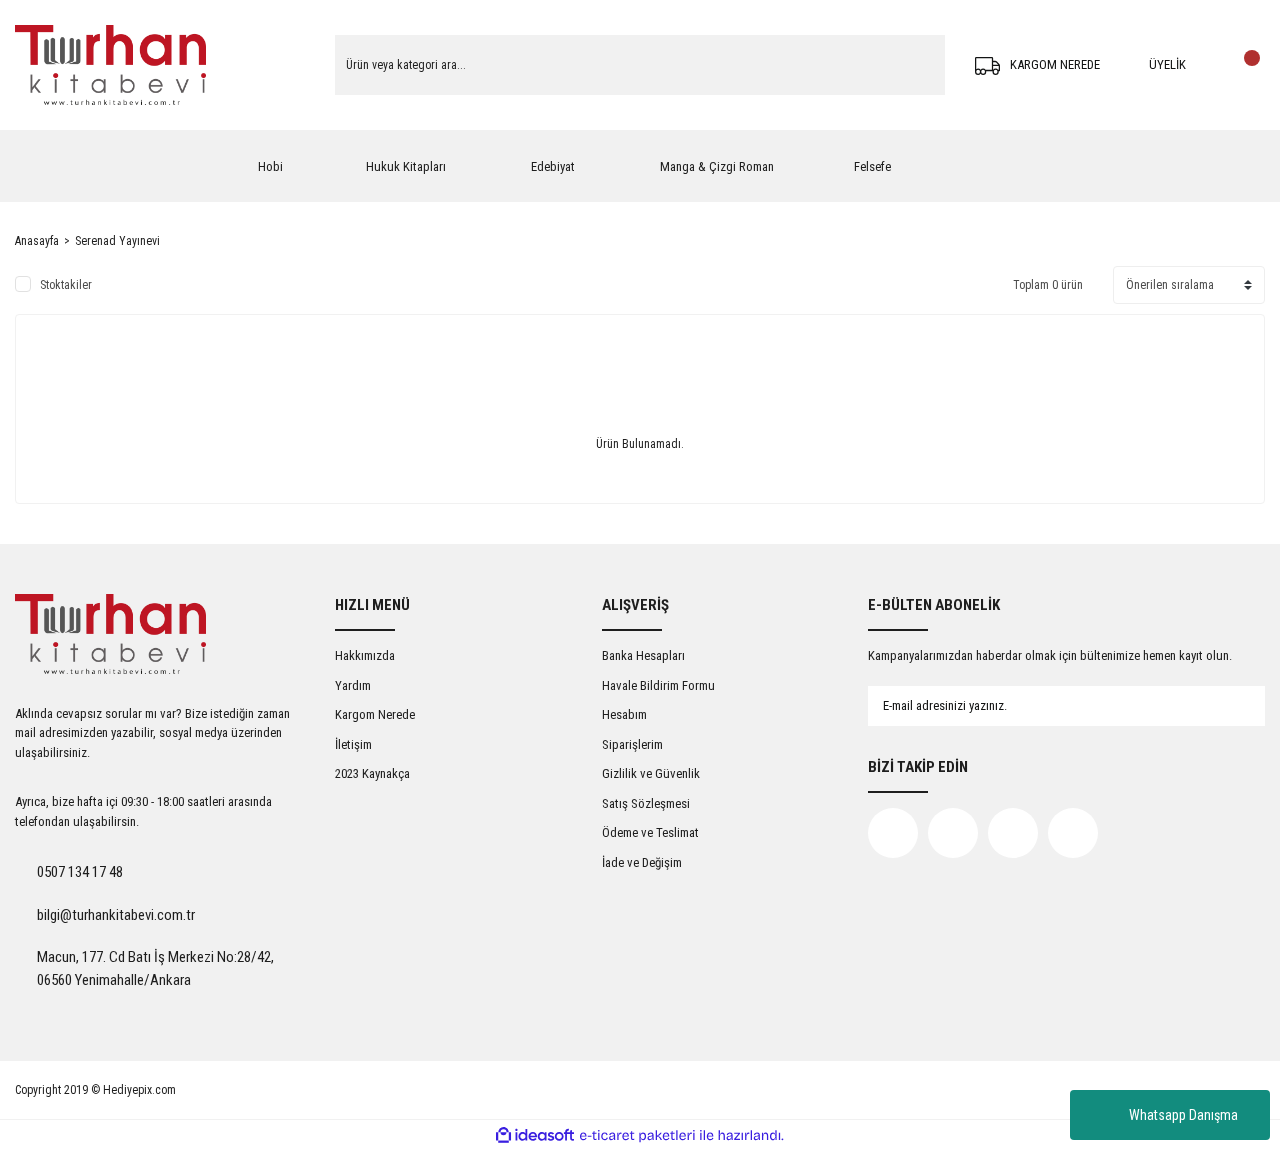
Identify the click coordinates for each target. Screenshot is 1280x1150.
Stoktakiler (66, 285)
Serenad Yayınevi (117, 241)
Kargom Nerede (375, 714)
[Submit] (1230, 706)
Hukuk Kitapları (406, 166)
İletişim (353, 744)
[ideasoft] (535, 1135)
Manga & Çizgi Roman (717, 166)
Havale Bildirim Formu (658, 685)
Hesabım (624, 714)
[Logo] (110, 65)
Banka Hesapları (643, 655)
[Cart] (1245, 65)
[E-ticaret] (637, 1135)
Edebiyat (553, 166)
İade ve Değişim (642, 862)
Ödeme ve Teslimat (650, 832)
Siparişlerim (632, 744)
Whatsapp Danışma (1183, 1115)
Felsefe (872, 166)
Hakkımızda (365, 655)
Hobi (270, 166)
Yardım (353, 685)
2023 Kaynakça (372, 773)
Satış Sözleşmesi (646, 803)
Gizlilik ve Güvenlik (651, 773)
